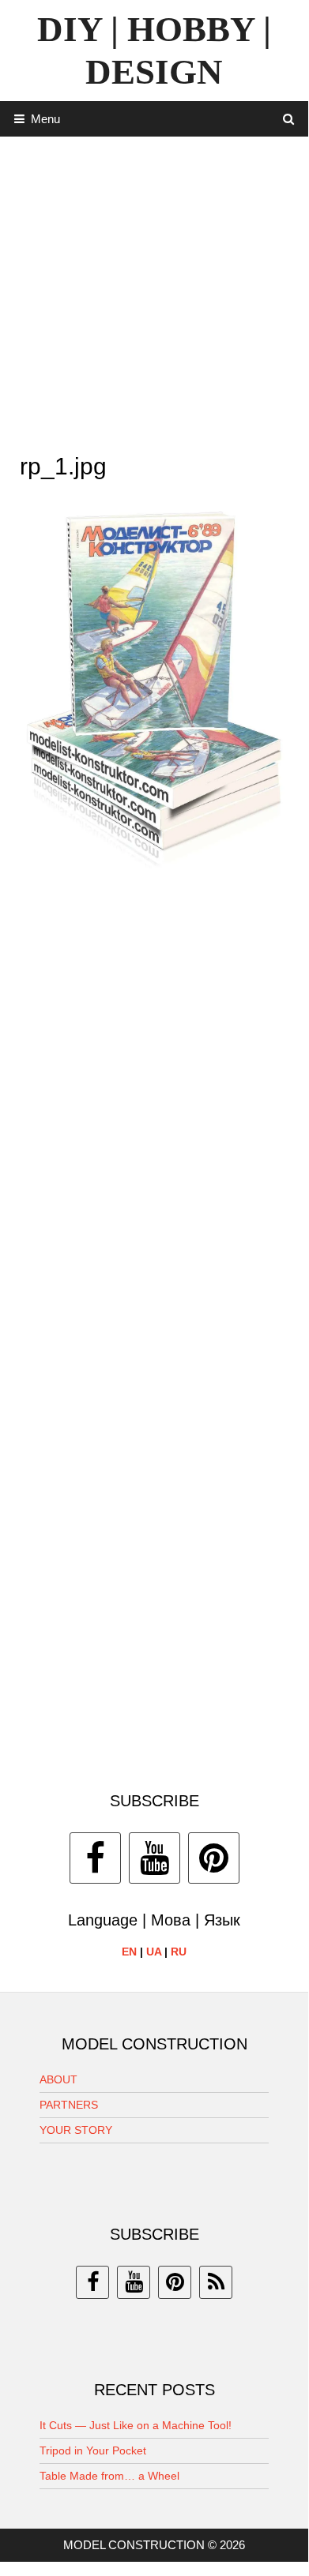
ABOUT (58, 2079)
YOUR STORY (76, 2130)
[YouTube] (154, 1858)
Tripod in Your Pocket (93, 2450)
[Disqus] (154, 1110)
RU (179, 1952)
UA (154, 1952)
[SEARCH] (289, 119)
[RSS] (216, 2282)
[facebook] (92, 2282)
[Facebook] (95, 1858)
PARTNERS (69, 2105)
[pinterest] (175, 2282)
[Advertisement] (154, 291)
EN (129, 1952)
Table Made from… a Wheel (109, 2476)
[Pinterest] (214, 1858)
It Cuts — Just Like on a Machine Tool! (136, 2425)
